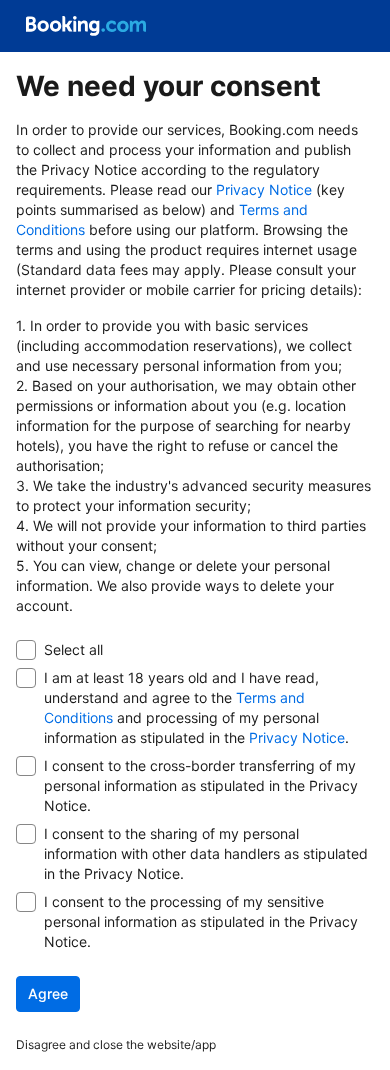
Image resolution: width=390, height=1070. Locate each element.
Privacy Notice (264, 189)
